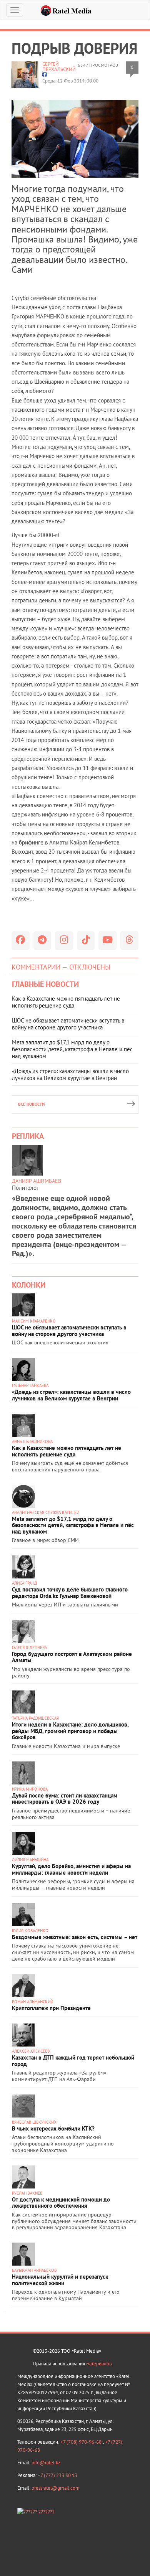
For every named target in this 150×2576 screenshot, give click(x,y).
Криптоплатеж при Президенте (51, 2008)
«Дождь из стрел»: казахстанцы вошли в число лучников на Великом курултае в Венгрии (70, 1074)
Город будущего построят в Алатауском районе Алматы (72, 1657)
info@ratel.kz (46, 2463)
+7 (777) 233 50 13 (57, 2475)
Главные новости (45, 984)
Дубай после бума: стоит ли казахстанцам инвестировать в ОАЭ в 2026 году (65, 1799)
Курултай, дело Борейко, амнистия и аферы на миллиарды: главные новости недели (71, 1869)
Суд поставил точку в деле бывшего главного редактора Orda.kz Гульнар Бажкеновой (70, 1593)
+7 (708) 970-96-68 (82, 2442)
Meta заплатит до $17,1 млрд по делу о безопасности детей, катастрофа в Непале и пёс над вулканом (72, 1049)
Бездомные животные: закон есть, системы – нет (75, 1937)
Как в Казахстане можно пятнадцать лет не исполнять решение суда (66, 1002)
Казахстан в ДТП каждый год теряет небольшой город (73, 2061)
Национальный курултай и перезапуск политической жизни (60, 2280)
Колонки (29, 1285)
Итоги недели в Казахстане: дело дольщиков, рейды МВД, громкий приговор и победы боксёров (70, 1731)
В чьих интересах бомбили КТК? (53, 2128)
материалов (99, 2364)
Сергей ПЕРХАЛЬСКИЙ (59, 67)
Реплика (28, 1136)
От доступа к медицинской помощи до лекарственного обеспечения (61, 2203)
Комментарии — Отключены (61, 967)
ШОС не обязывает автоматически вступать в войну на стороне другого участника (68, 1024)
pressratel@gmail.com (56, 2488)
